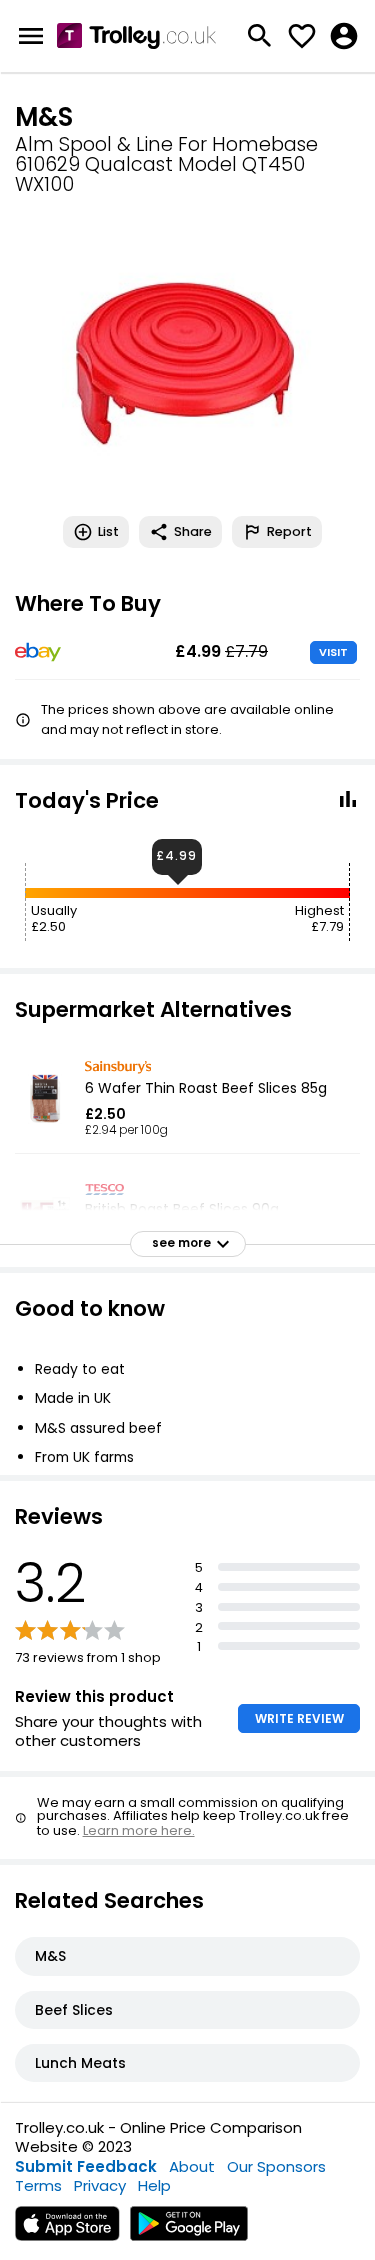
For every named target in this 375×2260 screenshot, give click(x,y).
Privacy (100, 2185)
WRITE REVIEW (299, 1718)
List (108, 531)
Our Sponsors (276, 2166)
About (192, 2166)
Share (193, 531)
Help (154, 2185)
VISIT (333, 652)
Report (289, 531)
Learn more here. (139, 1830)
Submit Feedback (86, 2166)
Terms (38, 2185)
